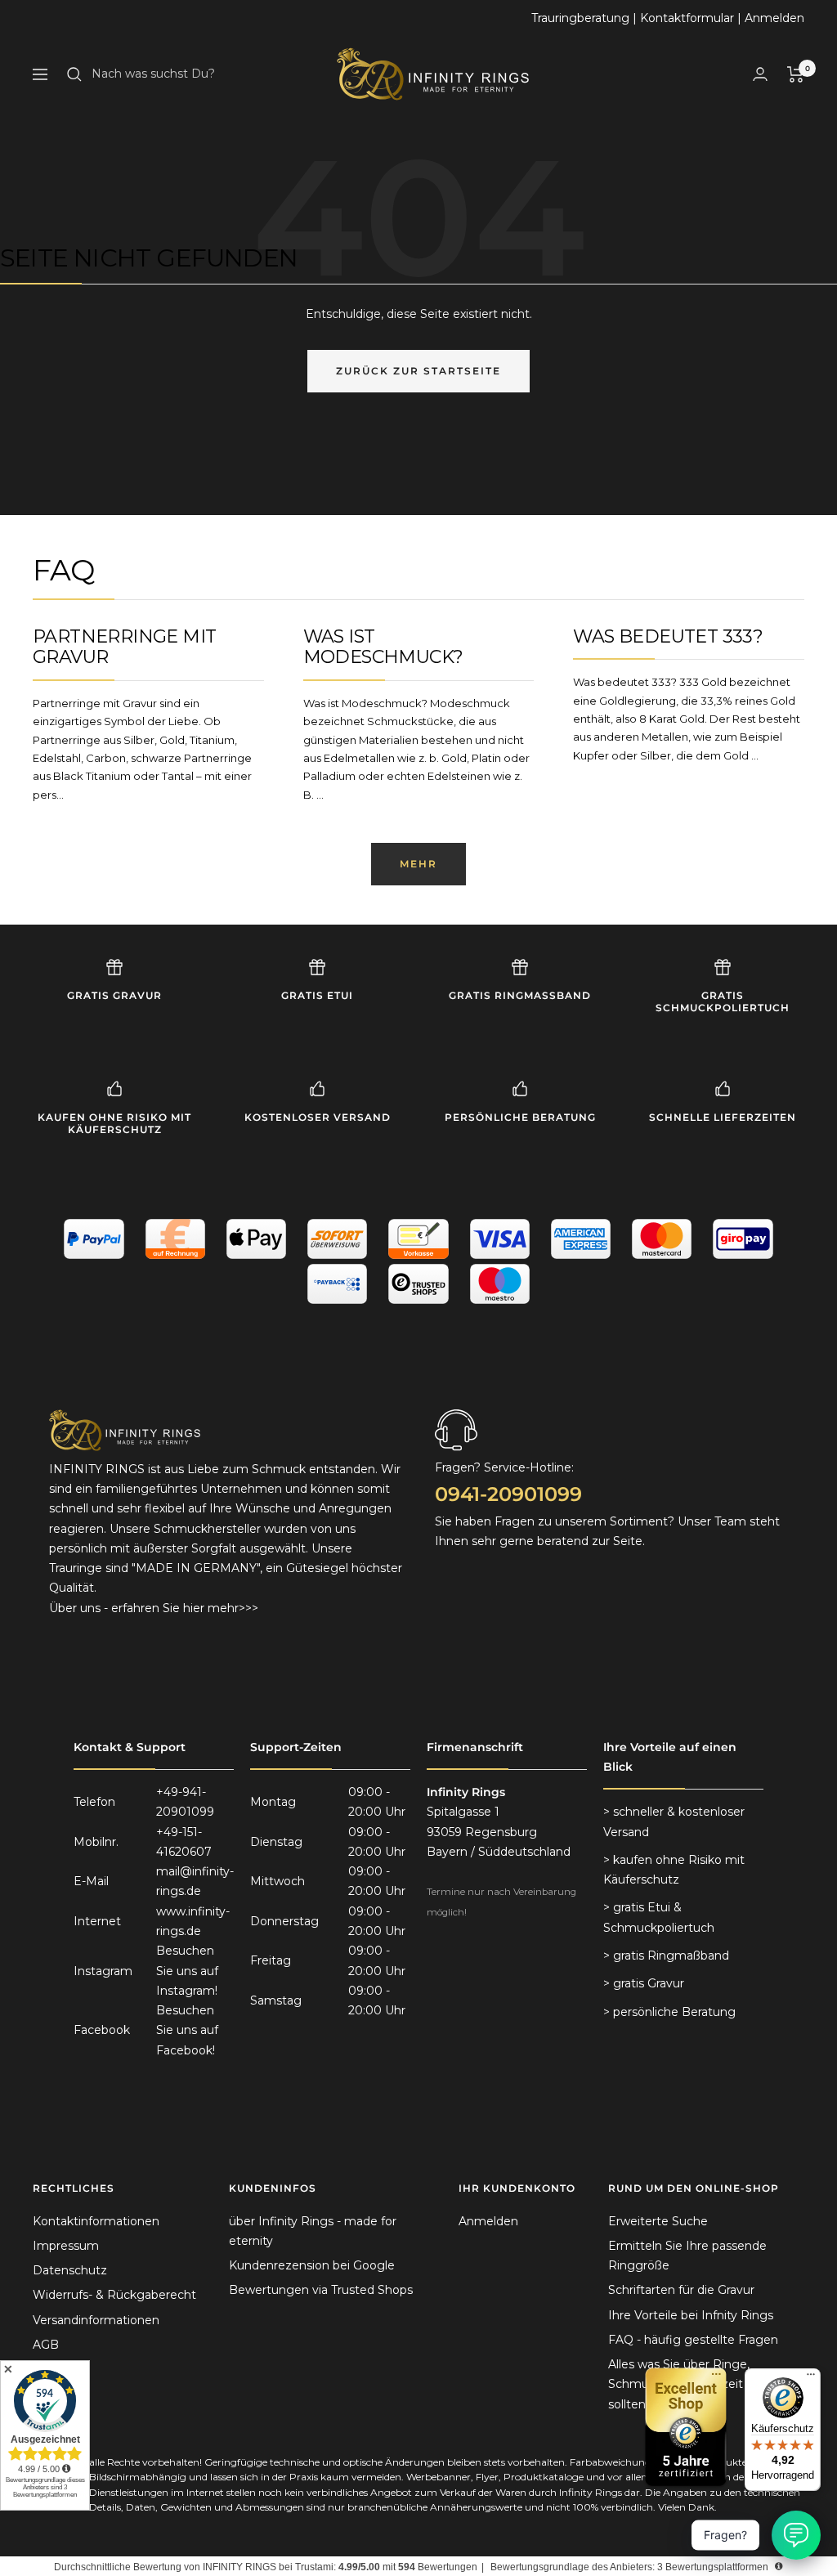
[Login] (760, 74)
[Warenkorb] (796, 74)
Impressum (66, 2246)
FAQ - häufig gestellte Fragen (693, 2340)
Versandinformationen (96, 2320)
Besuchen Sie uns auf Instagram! (187, 1971)
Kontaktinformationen (96, 2221)
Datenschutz (70, 2270)
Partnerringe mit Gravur (124, 647)
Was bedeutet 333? (668, 636)
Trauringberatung (580, 18)
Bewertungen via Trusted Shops (321, 2290)
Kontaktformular (687, 18)
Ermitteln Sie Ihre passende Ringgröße (687, 2256)
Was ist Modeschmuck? (383, 647)
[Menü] (811, 2378)
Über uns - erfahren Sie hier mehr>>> (154, 1608)
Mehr (418, 864)
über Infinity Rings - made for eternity (313, 2231)
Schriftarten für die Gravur (681, 2290)
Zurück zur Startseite (418, 371)
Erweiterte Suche (658, 2221)
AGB (46, 2345)
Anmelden (774, 18)
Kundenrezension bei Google (312, 2265)
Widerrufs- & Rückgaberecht (114, 2295)
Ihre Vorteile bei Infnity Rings (691, 2315)
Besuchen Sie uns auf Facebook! (187, 2030)
